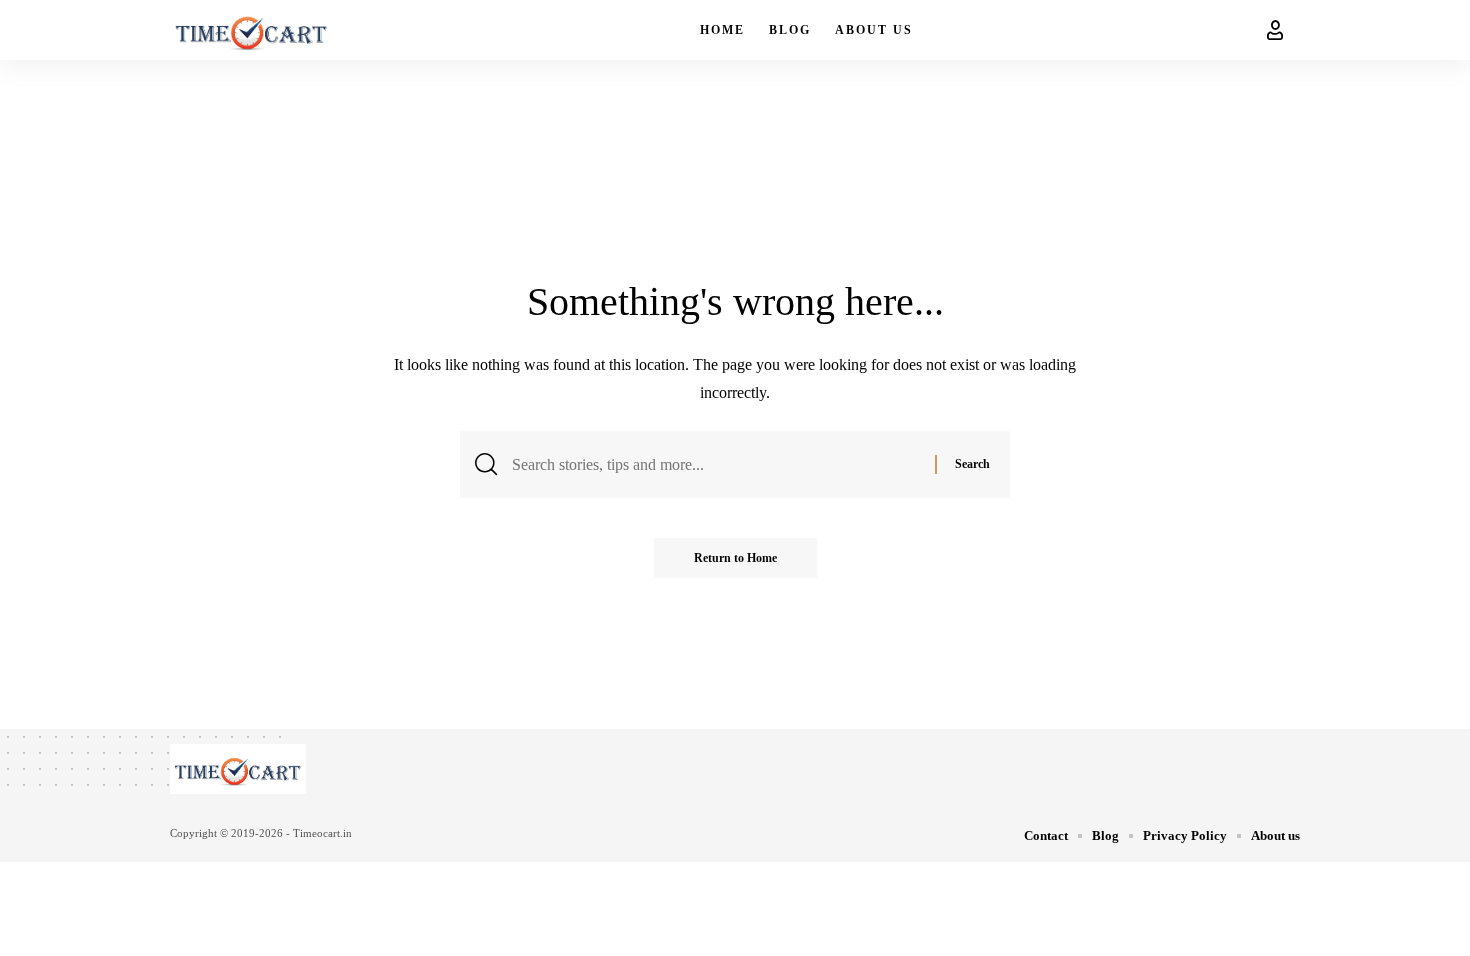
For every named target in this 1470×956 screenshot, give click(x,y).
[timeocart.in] (251, 30)
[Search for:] (716, 464)
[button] (1275, 30)
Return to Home (735, 558)
